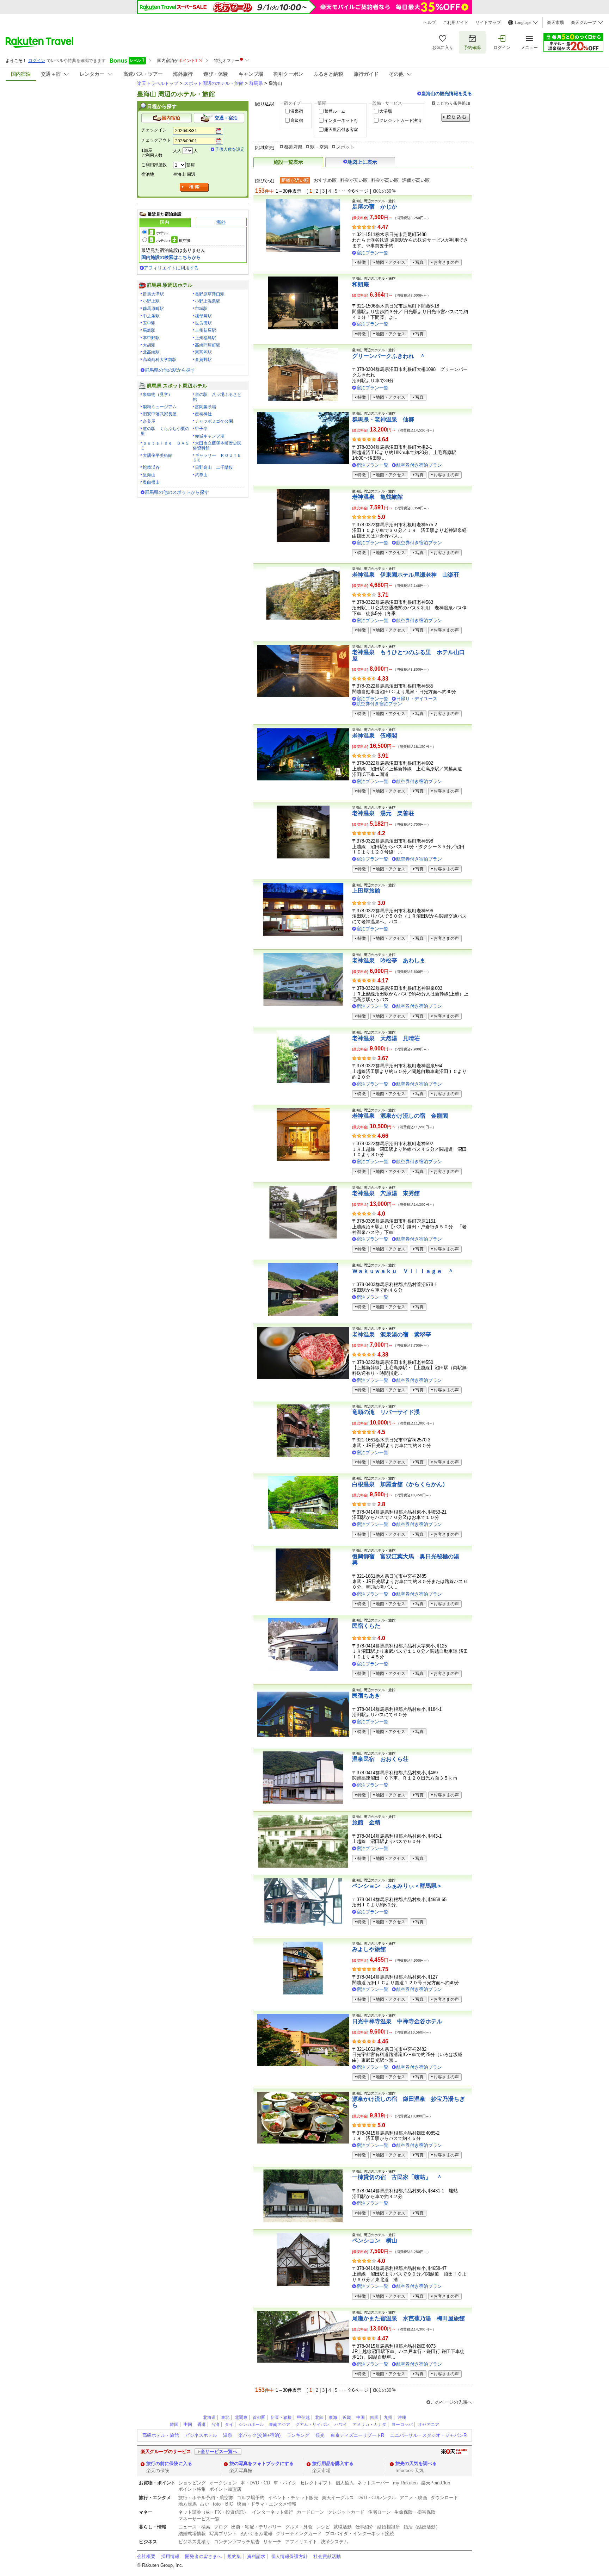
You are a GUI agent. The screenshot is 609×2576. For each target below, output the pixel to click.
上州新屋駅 (205, 330)
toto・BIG (223, 2504)
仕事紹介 (364, 2527)
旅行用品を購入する (333, 2463)
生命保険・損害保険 (415, 2512)
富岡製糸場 (205, 407)
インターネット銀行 (273, 2512)
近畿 (347, 2417)
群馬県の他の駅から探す (170, 370)
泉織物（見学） (158, 395)
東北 (225, 2417)
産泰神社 (203, 414)
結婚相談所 (389, 2527)
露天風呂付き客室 (341, 130)
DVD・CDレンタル (377, 2498)
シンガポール (251, 2425)
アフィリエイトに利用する (171, 268)
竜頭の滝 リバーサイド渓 (386, 1412)
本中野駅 (151, 338)
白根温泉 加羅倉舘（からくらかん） (400, 1484)
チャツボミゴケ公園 (214, 421)
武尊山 (201, 475)
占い (205, 2504)
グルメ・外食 (299, 2527)
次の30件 (386, 191)
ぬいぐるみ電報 (256, 2534)
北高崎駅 (151, 352)
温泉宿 (297, 111)
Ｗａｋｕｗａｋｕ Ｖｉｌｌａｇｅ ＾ (403, 1271)
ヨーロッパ (402, 2425)
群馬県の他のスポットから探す (177, 492)
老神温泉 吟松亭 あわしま (389, 960)
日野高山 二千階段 (214, 467)
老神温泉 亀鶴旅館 (377, 497)
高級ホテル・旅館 (161, 2435)
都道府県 (293, 147)
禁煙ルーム (335, 111)
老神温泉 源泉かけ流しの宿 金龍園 (400, 1116)
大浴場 (386, 111)
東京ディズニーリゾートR (357, 2435)
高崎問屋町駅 (208, 345)
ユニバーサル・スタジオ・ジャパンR (428, 2435)
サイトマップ (488, 23)
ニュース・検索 (194, 2527)
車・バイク (285, 2483)
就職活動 (343, 2527)
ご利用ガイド (456, 23)
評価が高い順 (416, 180)
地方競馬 (187, 2504)
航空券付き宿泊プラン (419, 465)
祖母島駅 (203, 316)
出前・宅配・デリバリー (256, 2527)
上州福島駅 (205, 338)
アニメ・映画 (413, 2498)
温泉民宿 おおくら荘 (380, 1759)
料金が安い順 (354, 180)
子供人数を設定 (230, 149)
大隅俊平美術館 (158, 455)
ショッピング (192, 2483)
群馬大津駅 (153, 294)
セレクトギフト (316, 2483)
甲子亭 (201, 429)
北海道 (209, 2417)
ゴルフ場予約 (251, 2498)
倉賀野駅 (203, 360)
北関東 (241, 2417)
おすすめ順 (325, 180)
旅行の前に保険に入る (169, 2463)
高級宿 (297, 120)
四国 (374, 2417)
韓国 (174, 2425)
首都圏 (259, 2417)
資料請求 (256, 2556)
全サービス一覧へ (219, 2451)
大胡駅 (149, 345)
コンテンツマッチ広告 (237, 2542)
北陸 (319, 2417)
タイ (229, 2425)
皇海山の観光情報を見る (447, 94)
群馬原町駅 (153, 309)
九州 (388, 2417)
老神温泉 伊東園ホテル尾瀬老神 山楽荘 (406, 575)
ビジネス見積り (194, 2542)
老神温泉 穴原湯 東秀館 (386, 1193)
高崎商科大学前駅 (160, 360)
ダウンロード (444, 2498)
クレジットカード (346, 2512)
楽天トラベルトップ (158, 83)
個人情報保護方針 (289, 2556)
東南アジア (279, 2425)
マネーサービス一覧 (199, 2519)
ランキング (298, 2435)
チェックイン (154, 130)
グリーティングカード (299, 2534)
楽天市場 (555, 23)
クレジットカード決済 (400, 120)
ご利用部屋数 (154, 165)
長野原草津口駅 (210, 294)
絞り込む (456, 117)
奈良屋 (149, 421)
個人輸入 (345, 2483)
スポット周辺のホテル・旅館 (214, 83)
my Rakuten (405, 2483)
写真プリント (223, 2534)
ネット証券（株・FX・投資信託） (213, 2512)
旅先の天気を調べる (416, 2463)
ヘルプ (430, 23)
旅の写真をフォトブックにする (262, 2463)
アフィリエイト (301, 2542)
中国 (361, 2417)
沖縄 (402, 2417)
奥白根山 (151, 482)
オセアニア (429, 2425)
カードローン (310, 2512)
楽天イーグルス (338, 2498)
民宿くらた (366, 1626)
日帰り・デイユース (417, 699)
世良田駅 (203, 323)
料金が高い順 (385, 180)
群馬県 (256, 83)
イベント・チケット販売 (293, 2498)
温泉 (228, 2435)
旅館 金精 (366, 1822)
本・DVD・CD (255, 2483)
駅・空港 (319, 147)
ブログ (221, 2527)
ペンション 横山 (375, 2240)
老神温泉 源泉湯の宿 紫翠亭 (392, 1334)
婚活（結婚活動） (422, 2527)
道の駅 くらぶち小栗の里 (165, 431)
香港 (202, 2425)
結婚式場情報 (192, 2534)
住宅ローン (379, 2512)
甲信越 (303, 2417)
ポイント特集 (192, 2489)
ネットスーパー (373, 2483)
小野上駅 (151, 301)
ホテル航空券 (173, 241)
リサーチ (272, 2542)
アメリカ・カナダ (369, 2425)
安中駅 (149, 323)
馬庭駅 (149, 330)
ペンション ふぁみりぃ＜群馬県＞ (397, 1886)
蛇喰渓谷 (151, 467)
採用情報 (170, 2556)
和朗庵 (361, 284)
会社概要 (146, 2556)
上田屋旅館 (366, 891)
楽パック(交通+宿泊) (259, 2435)
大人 (177, 151)
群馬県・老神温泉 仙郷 (383, 419)
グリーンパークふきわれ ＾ (389, 356)
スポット (345, 147)
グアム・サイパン (312, 2425)
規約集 (234, 2556)
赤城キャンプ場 (210, 436)
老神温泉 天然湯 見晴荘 (386, 1038)
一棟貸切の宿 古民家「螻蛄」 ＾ (397, 2177)
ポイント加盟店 (225, 2489)
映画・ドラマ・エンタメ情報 (267, 2504)
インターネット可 (341, 120)
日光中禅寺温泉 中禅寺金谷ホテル (397, 2021)
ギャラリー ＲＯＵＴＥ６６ (217, 458)
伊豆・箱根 (281, 2417)
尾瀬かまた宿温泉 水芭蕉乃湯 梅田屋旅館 (408, 2318)
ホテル (162, 233)
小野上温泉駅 (208, 301)
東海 (333, 2417)
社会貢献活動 (327, 2556)
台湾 (215, 2425)
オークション (223, 2483)
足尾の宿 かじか (375, 207)
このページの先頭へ (451, 2402)
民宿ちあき (366, 1696)
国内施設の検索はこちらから (171, 257)
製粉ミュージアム (160, 407)
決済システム (334, 2542)
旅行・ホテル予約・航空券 (206, 2498)
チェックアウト (156, 140)
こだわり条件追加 (453, 103)
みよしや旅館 (369, 1949)
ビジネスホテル (201, 2435)
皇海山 (149, 475)
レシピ (323, 2527)
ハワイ (341, 2425)
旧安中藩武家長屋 (160, 414)
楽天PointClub (436, 2483)
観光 (320, 2435)
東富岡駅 (203, 352)
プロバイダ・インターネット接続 (360, 2534)
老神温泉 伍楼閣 (375, 736)
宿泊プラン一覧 (372, 253)
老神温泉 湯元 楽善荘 (383, 813)
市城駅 (201, 309)
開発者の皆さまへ (203, 2556)
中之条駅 (151, 316)
